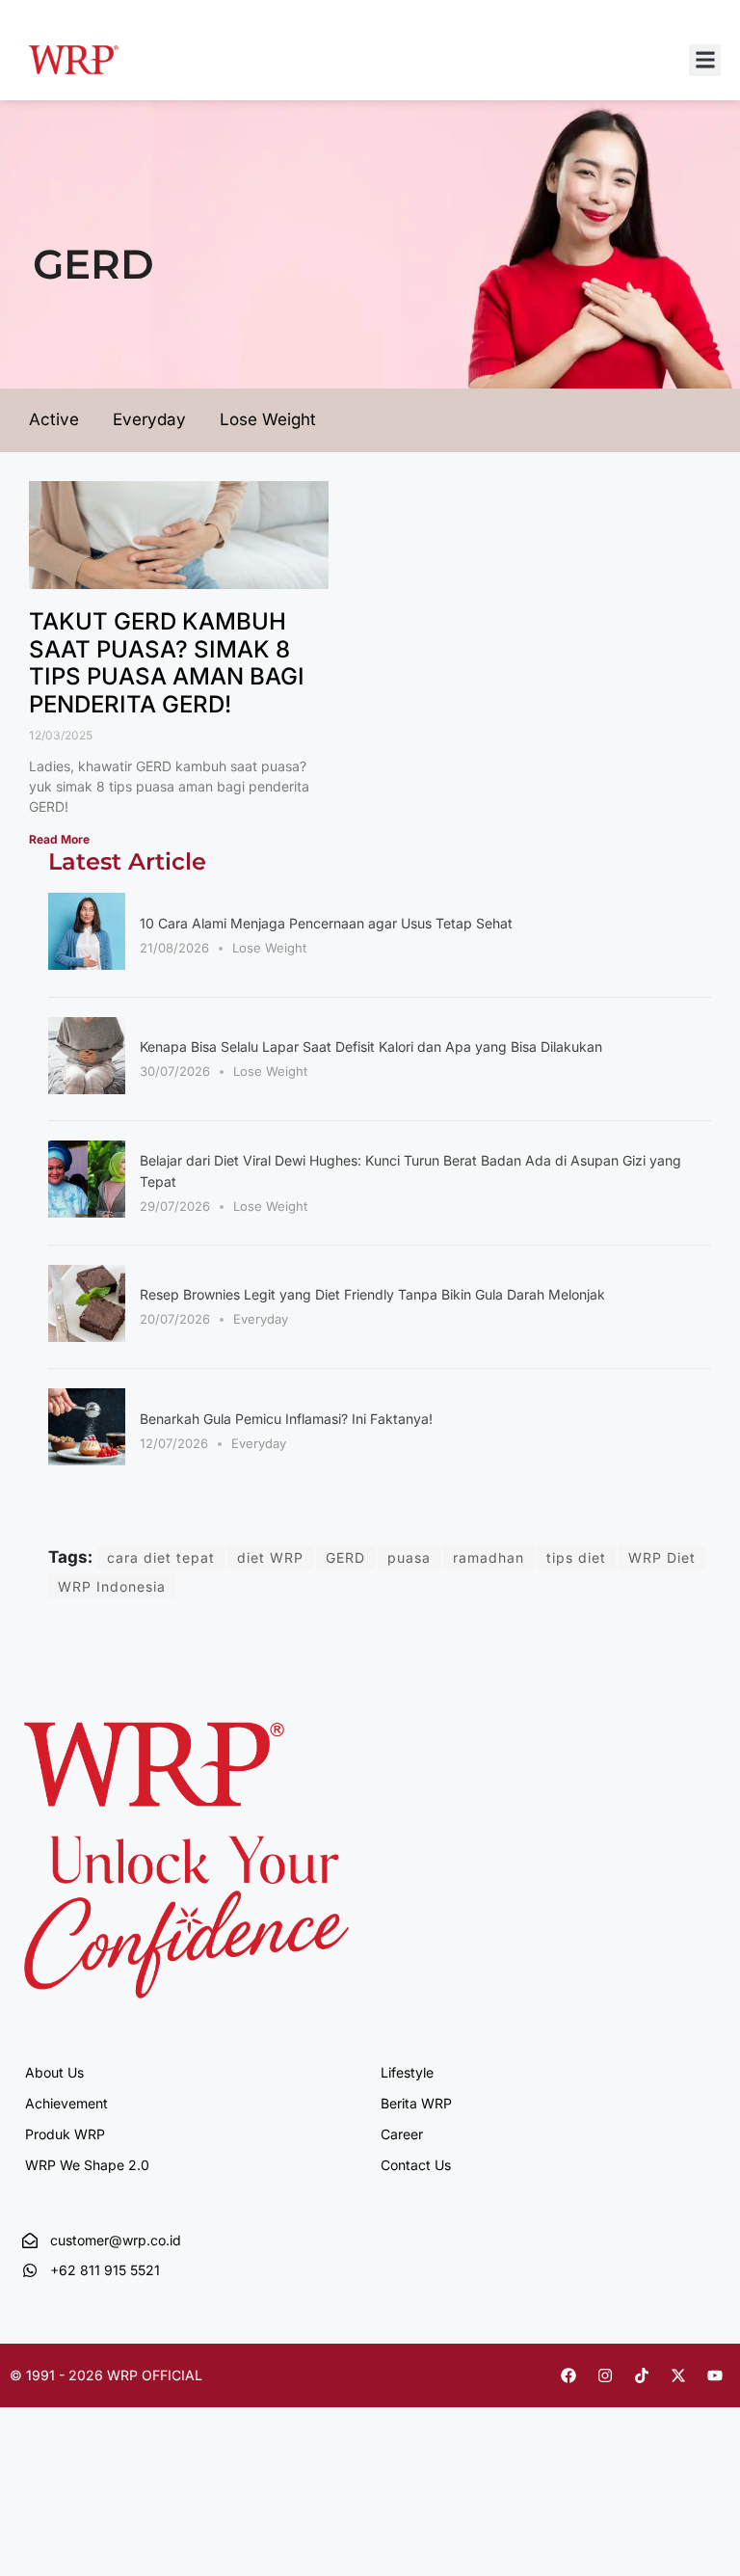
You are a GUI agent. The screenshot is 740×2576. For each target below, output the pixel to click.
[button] (705, 60)
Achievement (66, 2103)
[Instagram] (605, 2375)
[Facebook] (568, 2375)
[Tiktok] (642, 2375)
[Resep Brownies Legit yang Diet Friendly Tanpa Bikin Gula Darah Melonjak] (87, 1336)
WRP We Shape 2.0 (87, 2165)
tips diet (576, 1557)
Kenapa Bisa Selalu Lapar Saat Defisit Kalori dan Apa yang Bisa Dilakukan (371, 1046)
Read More (59, 839)
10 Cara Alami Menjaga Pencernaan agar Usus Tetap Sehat (326, 923)
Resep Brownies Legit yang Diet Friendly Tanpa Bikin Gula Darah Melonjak (372, 1294)
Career (402, 2134)
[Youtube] (715, 2375)
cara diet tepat (161, 1557)
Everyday (261, 1319)
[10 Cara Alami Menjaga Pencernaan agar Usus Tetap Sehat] (87, 964)
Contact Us (416, 2165)
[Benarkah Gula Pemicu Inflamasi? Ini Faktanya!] (87, 1460)
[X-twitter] (678, 2375)
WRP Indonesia (112, 1586)
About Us (54, 2072)
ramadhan (489, 1557)
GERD (345, 1557)
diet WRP (270, 1557)
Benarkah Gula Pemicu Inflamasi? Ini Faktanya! (286, 1419)
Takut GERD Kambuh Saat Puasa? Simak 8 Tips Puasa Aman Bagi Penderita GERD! (167, 663)
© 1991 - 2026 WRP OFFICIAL (106, 2375)
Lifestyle (407, 2072)
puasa (409, 1557)
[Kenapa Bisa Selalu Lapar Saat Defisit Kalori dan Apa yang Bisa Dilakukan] (87, 1088)
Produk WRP (65, 2134)
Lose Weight (269, 948)
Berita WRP (416, 2103)
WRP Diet (662, 1557)
